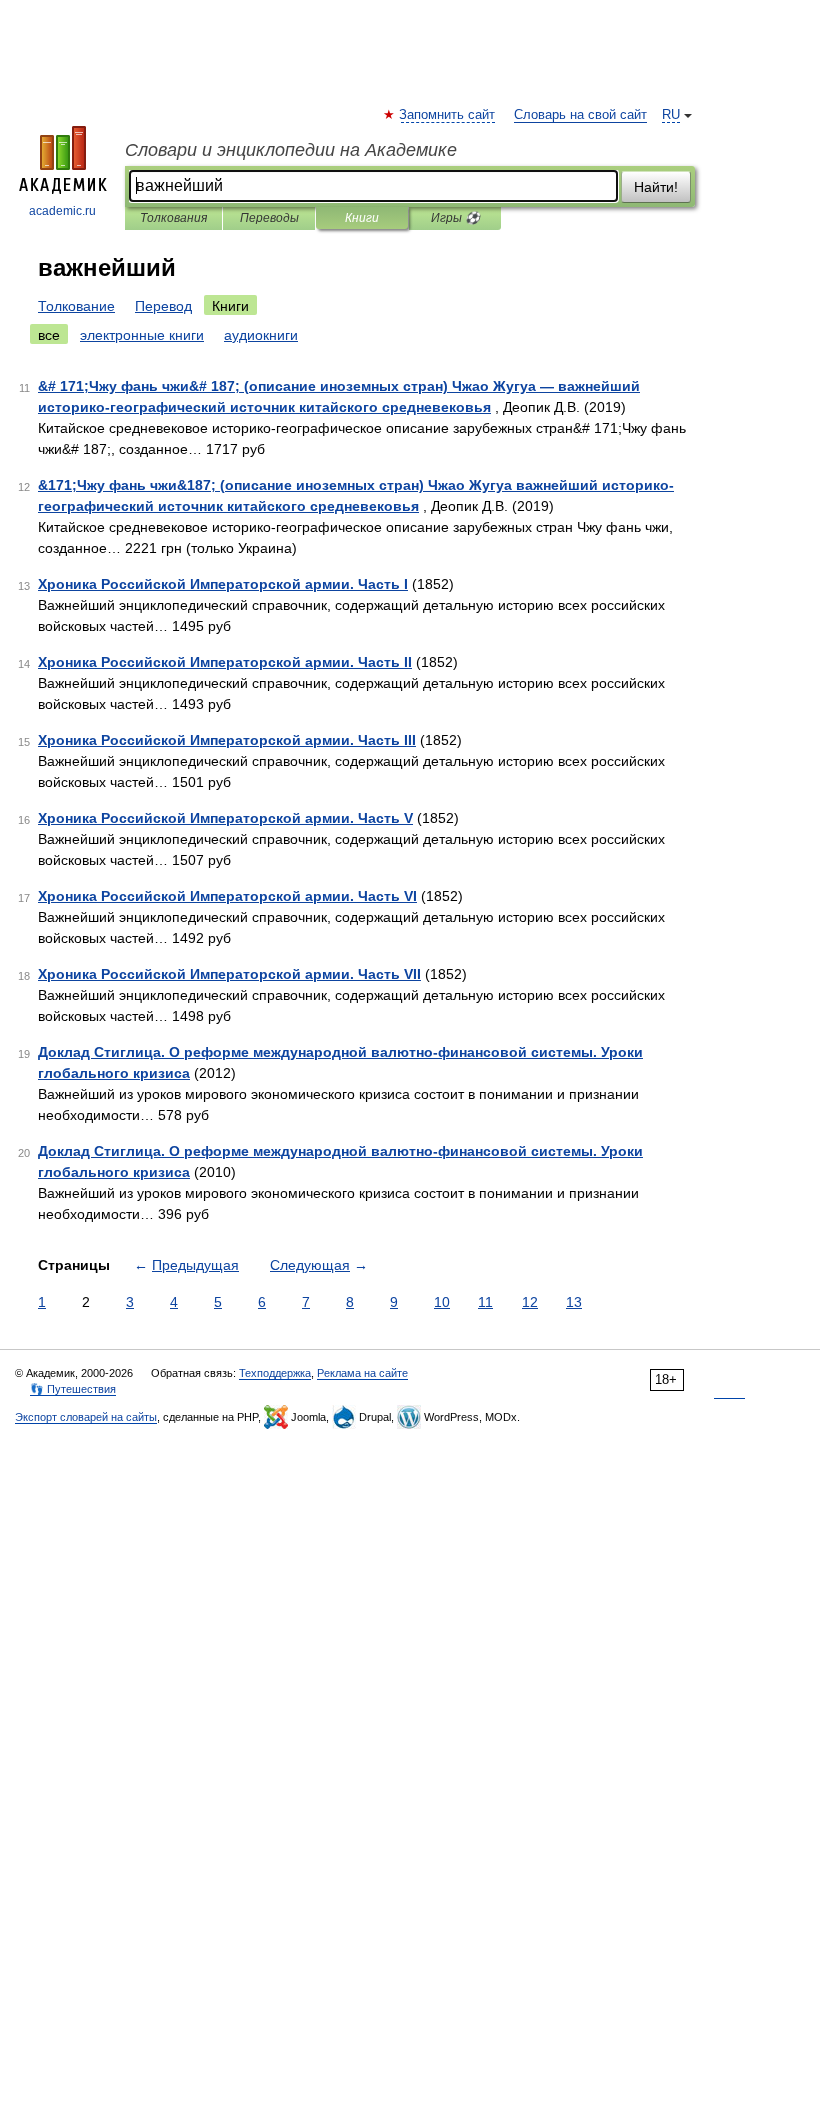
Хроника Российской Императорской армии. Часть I (223, 584)
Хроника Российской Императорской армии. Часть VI (227, 896)
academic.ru (62, 211)
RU (671, 115)
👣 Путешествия (73, 1389)
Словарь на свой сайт (580, 115)
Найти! (656, 187)
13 (574, 1302)
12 (530, 1302)
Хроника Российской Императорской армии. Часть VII (229, 974)
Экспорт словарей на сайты (86, 1417)
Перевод (163, 306)
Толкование (76, 306)
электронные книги (142, 335)
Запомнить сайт (448, 115)
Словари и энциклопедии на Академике (291, 150)
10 (442, 1302)
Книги (362, 218)
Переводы (269, 218)
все (49, 335)
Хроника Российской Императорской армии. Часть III (227, 740)
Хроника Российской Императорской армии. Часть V (225, 818)
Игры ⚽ (455, 218)
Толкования (173, 218)
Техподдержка (275, 1373)
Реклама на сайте (362, 1373)
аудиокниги (261, 335)
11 (485, 1302)
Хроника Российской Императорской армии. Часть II (225, 662)
